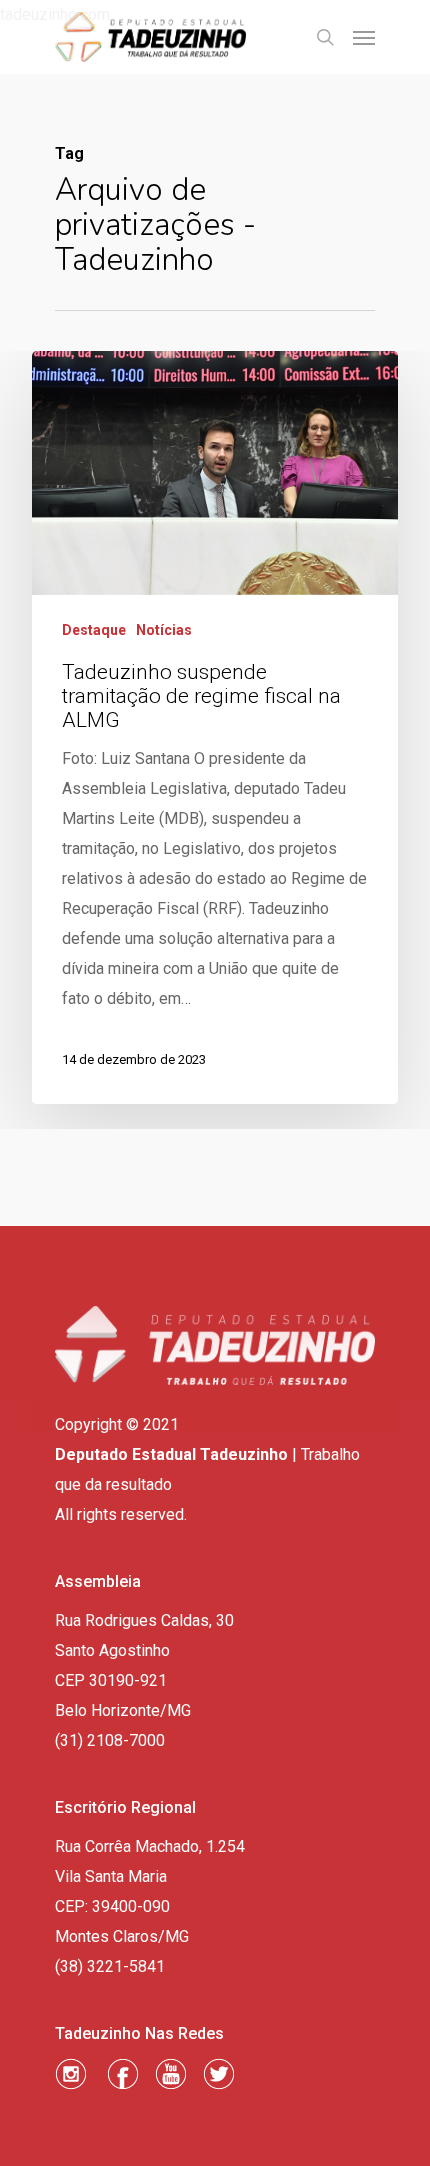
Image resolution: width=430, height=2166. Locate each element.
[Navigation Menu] (364, 37)
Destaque (94, 630)
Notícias (164, 630)
